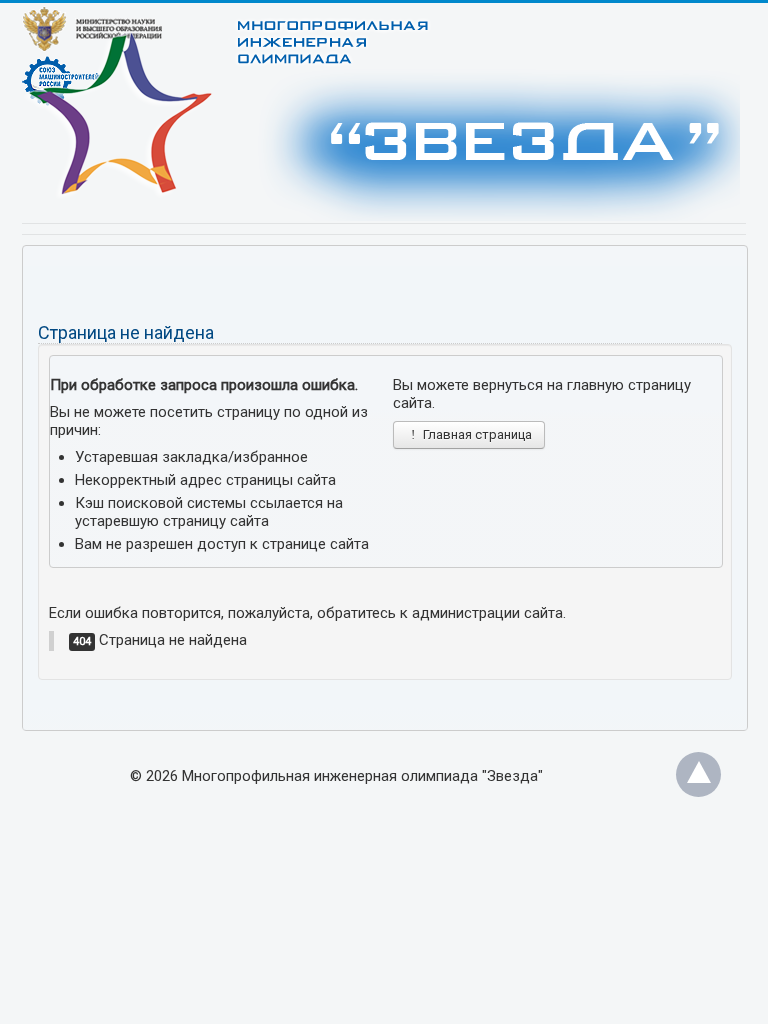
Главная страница (476, 434)
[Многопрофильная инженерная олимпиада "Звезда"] (322, 123)
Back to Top (698, 774)
